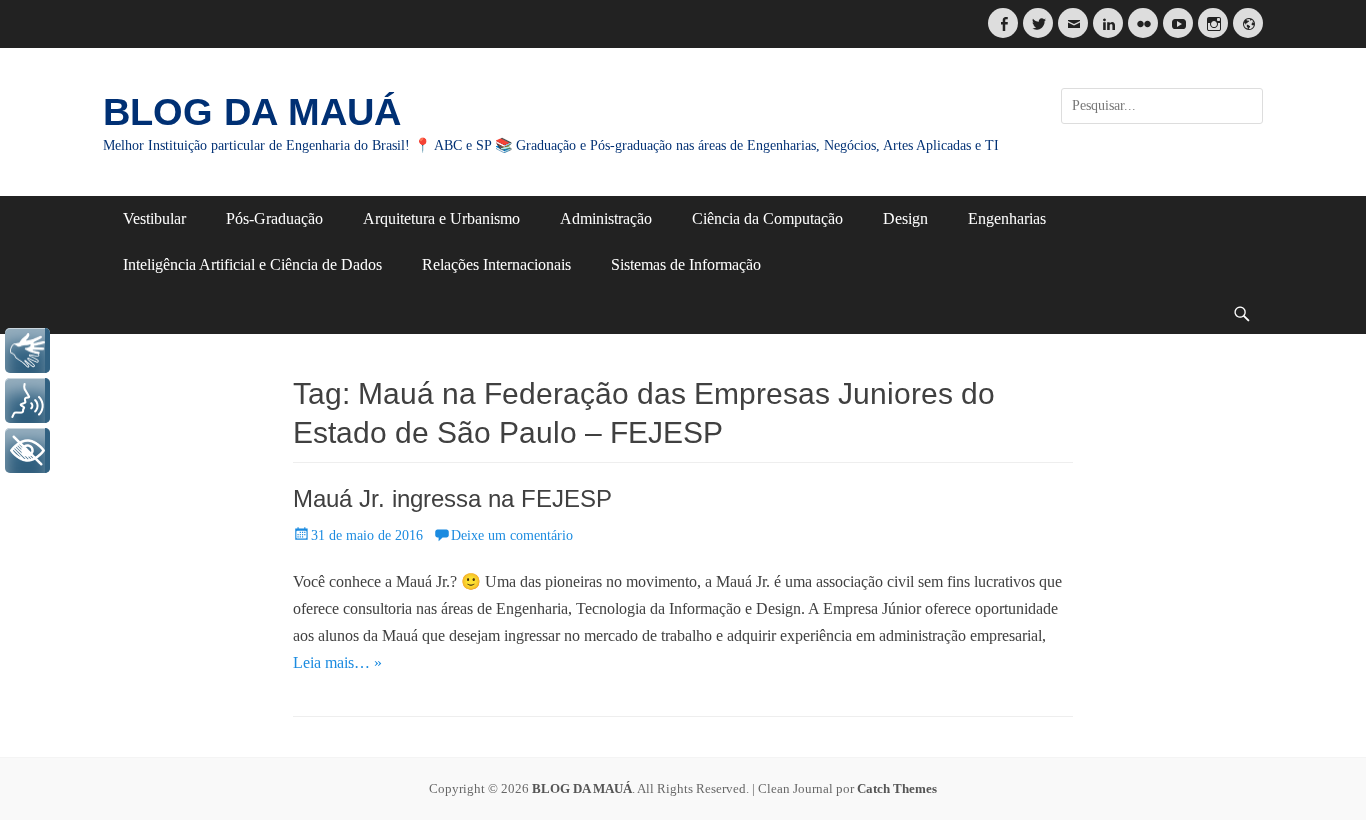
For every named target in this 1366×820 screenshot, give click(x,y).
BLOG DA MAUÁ (252, 112)
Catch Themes (897, 788)
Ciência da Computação (767, 218)
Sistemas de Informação (686, 264)
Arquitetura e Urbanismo (441, 218)
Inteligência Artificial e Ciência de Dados (252, 264)
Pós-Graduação (274, 218)
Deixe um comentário (512, 535)
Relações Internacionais (496, 264)
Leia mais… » (337, 662)
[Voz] (27, 400)
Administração (606, 218)
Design (905, 218)
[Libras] (27, 350)
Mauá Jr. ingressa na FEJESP (452, 498)
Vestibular (154, 218)
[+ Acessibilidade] (27, 450)
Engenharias (1007, 218)
